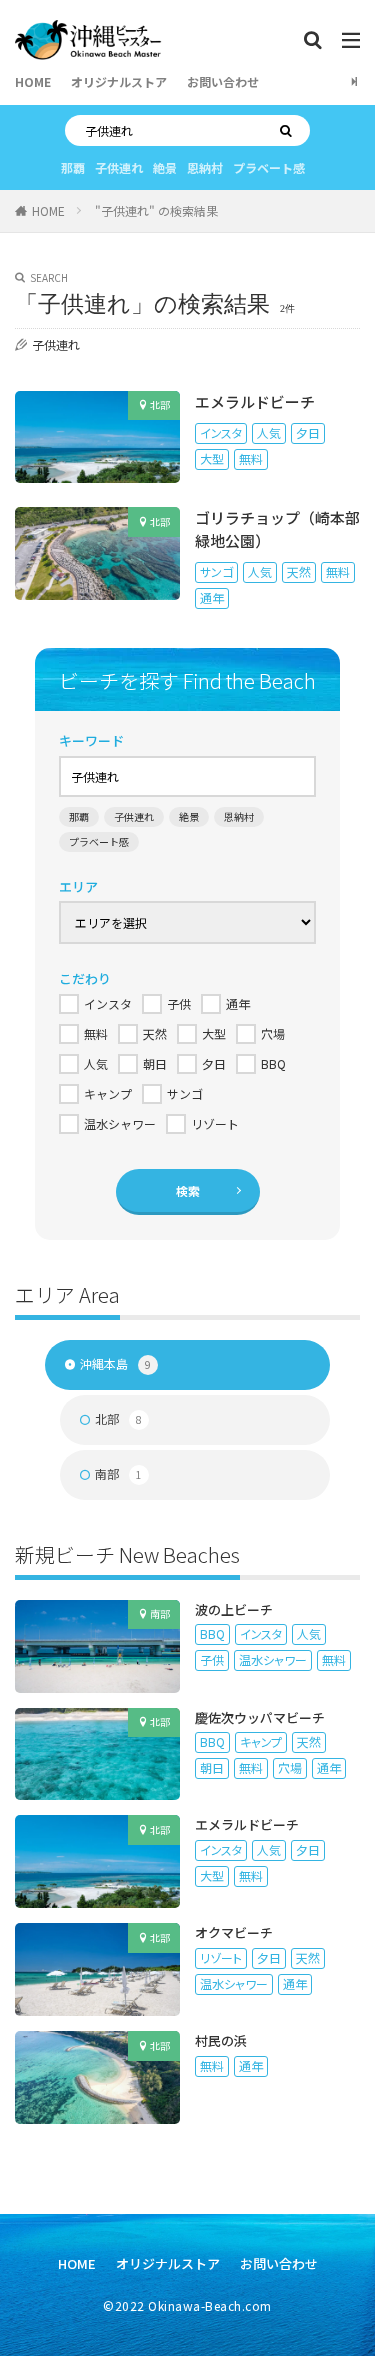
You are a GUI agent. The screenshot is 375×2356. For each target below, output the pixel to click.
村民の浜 (221, 2040)
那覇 (73, 167)
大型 (212, 458)
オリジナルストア (119, 81)
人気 (269, 432)
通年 (212, 597)
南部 (118, 1473)
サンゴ (216, 571)
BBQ (212, 1633)
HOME (33, 81)
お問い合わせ (223, 81)
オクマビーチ (234, 1932)
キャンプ (261, 1741)
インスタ (221, 432)
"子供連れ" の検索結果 (156, 210)
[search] (290, 130)
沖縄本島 (115, 1363)
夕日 (308, 432)
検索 (188, 1190)
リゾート (221, 1957)
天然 (299, 571)
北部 (160, 404)
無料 (251, 458)
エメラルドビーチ (255, 401)
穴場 (290, 1767)
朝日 (212, 1767)
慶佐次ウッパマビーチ (260, 1717)
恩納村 (205, 167)
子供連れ (119, 167)
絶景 (165, 167)
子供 (212, 1659)
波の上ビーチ (234, 1609)
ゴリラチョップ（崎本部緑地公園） (277, 529)
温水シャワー (273, 1659)
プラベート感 (269, 167)
